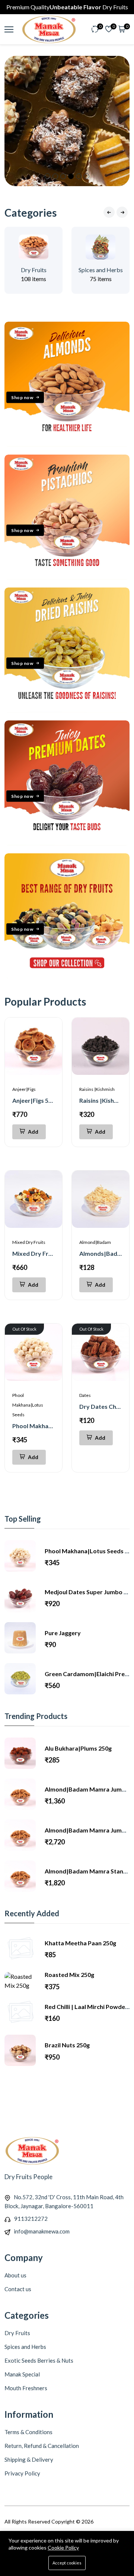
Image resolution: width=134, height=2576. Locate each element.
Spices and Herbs (101, 270)
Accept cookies (67, 2563)
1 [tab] (47, 176)
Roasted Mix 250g (69, 1975)
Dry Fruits (34, 270)
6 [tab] (87, 176)
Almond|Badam (95, 1242)
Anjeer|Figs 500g (35, 1100)
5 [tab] (79, 176)
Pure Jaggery (63, 1633)
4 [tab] (71, 176)
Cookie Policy (63, 2548)
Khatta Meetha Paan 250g (80, 1943)
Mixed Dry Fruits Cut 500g (48, 1253)
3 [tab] (63, 176)
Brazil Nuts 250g (67, 2045)
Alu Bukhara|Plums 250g (78, 1748)
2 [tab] (55, 176)
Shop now (22, 397)
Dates (85, 1395)
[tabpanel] (67, 121)
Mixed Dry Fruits (29, 1242)
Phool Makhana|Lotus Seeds (28, 1405)
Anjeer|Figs (24, 1089)
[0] (95, 30)
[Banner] (67, 444)
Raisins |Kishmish (97, 1089)
